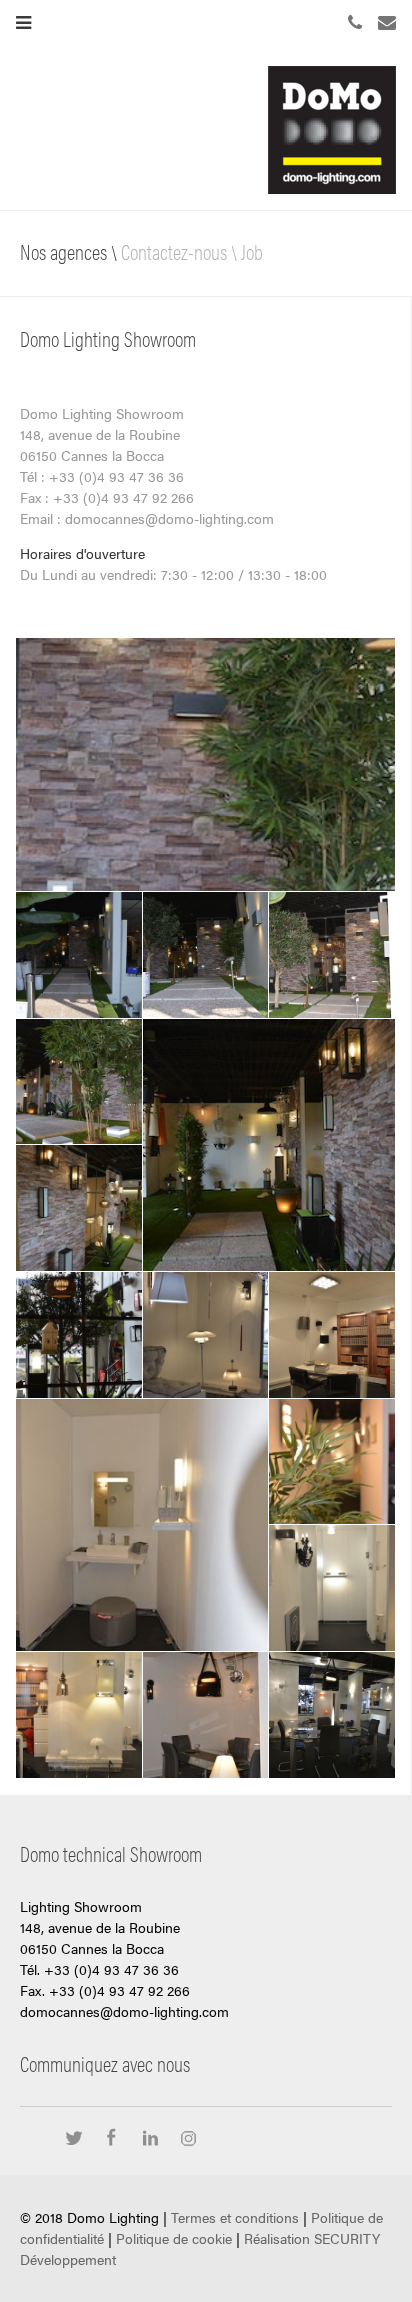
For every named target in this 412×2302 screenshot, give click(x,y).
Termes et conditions (235, 2217)
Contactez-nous (174, 251)
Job (252, 251)
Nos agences (63, 251)
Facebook (117, 2140)
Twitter (79, 2140)
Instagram (189, 2140)
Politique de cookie (174, 2238)
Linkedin (155, 2140)
